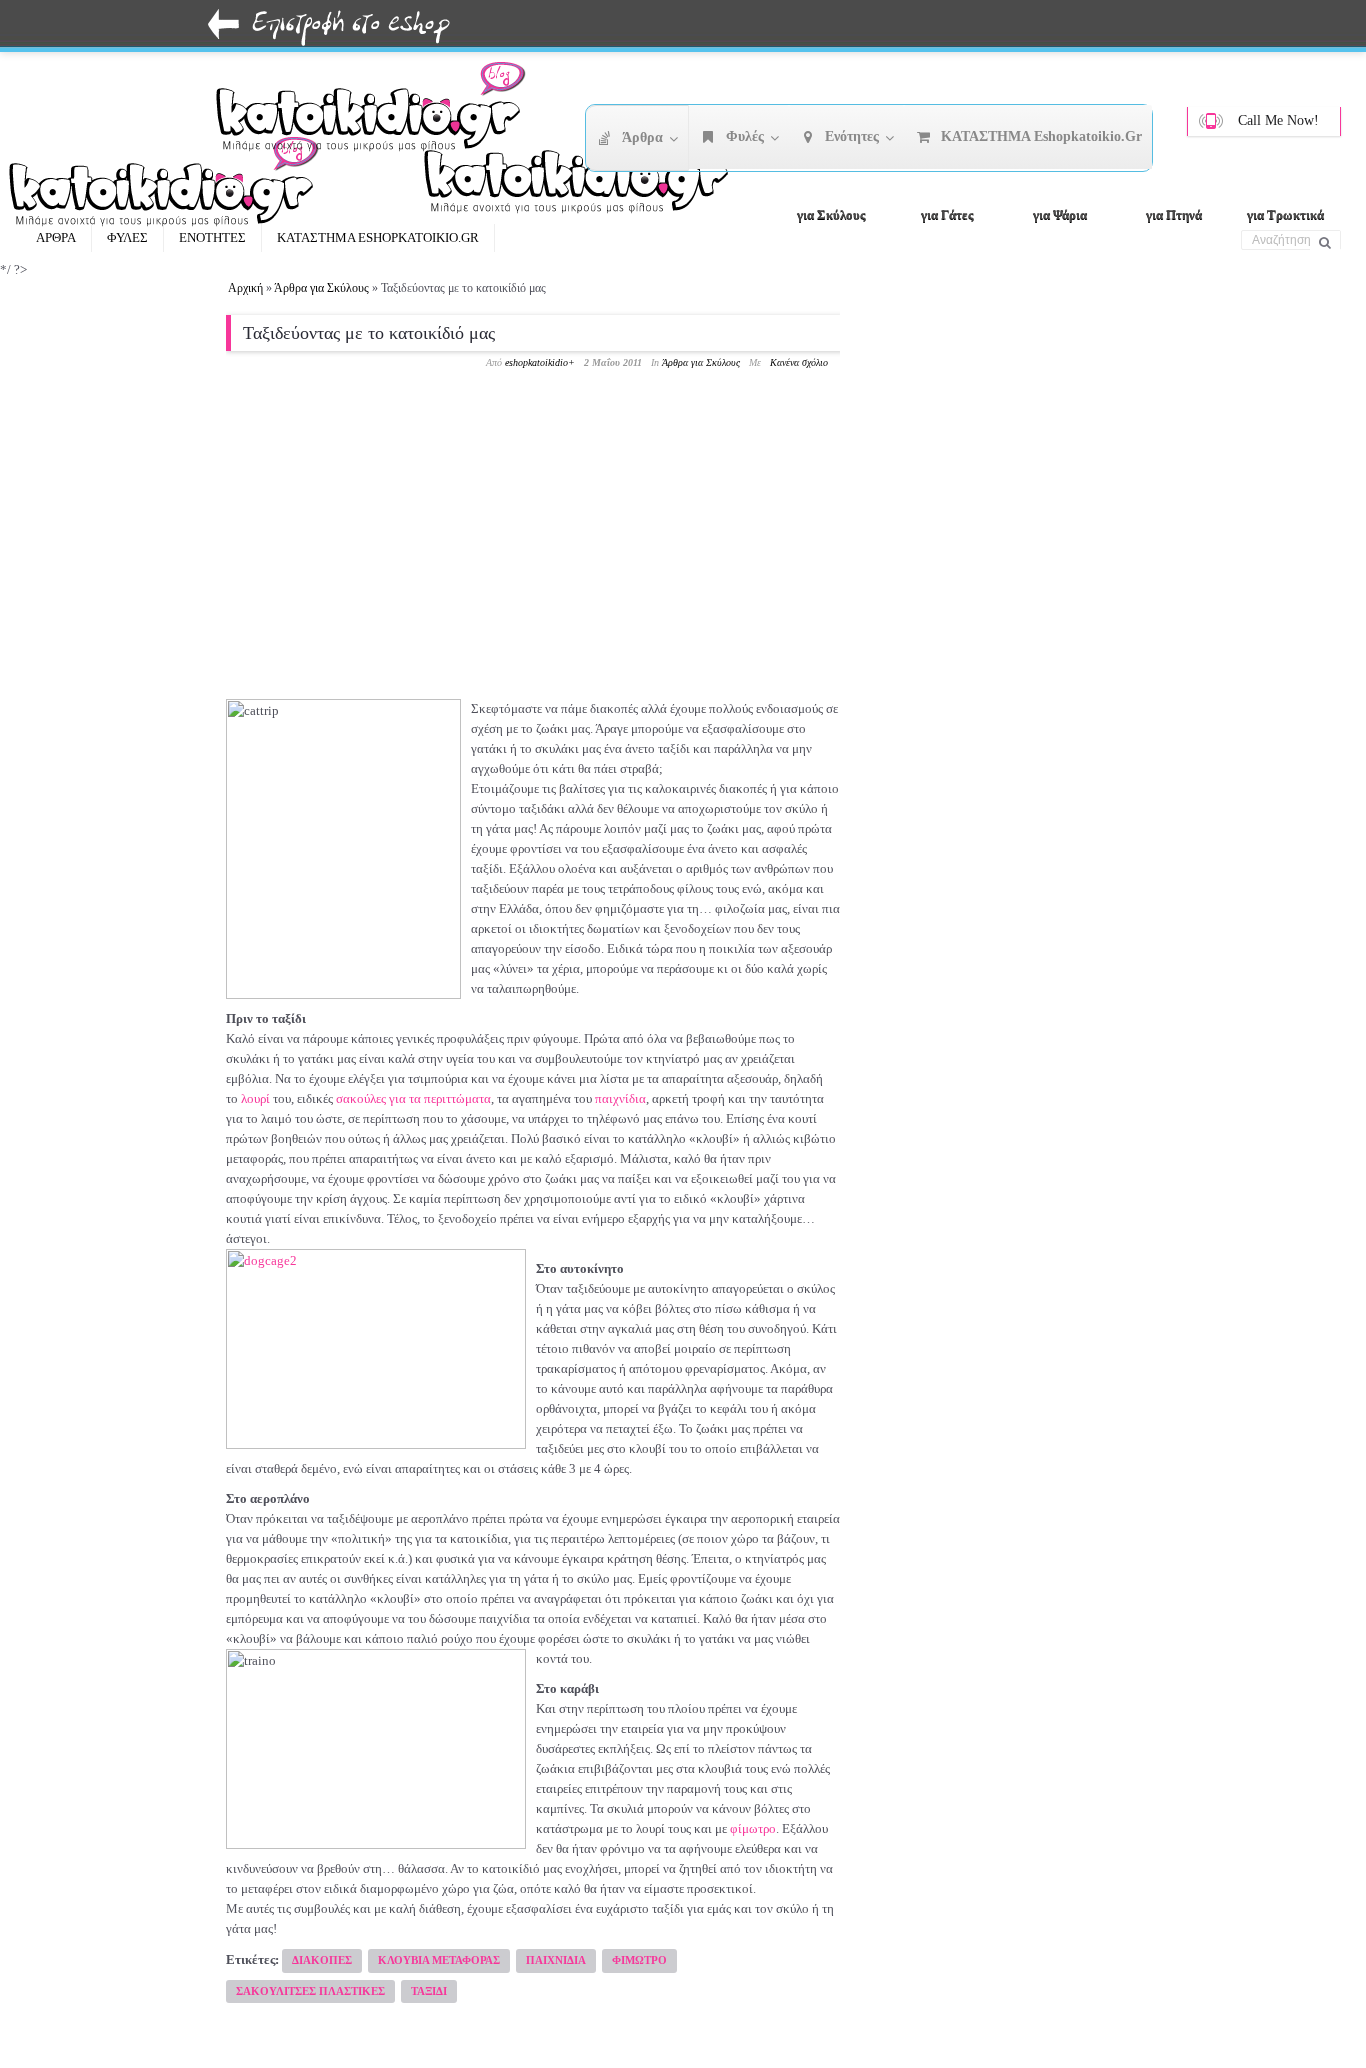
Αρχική (245, 288)
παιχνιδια (556, 1960)
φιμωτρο (639, 1960)
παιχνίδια (620, 1098)
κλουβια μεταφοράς (439, 1960)
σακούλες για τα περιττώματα (413, 1098)
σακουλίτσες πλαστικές (310, 1991)
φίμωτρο (753, 1828)
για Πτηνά (1174, 214)
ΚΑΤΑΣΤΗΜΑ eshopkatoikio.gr (378, 237)
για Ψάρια (1060, 214)
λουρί (255, 1098)
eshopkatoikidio (536, 362)
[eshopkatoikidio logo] (586, 175)
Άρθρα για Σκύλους (321, 288)
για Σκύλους (831, 214)
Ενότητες (212, 237)
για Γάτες (947, 214)
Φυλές (127, 237)
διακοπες (322, 1960)
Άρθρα (56, 237)
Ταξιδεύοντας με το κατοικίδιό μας (369, 333)
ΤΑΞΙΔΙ (429, 1991)
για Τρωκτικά (1285, 214)
